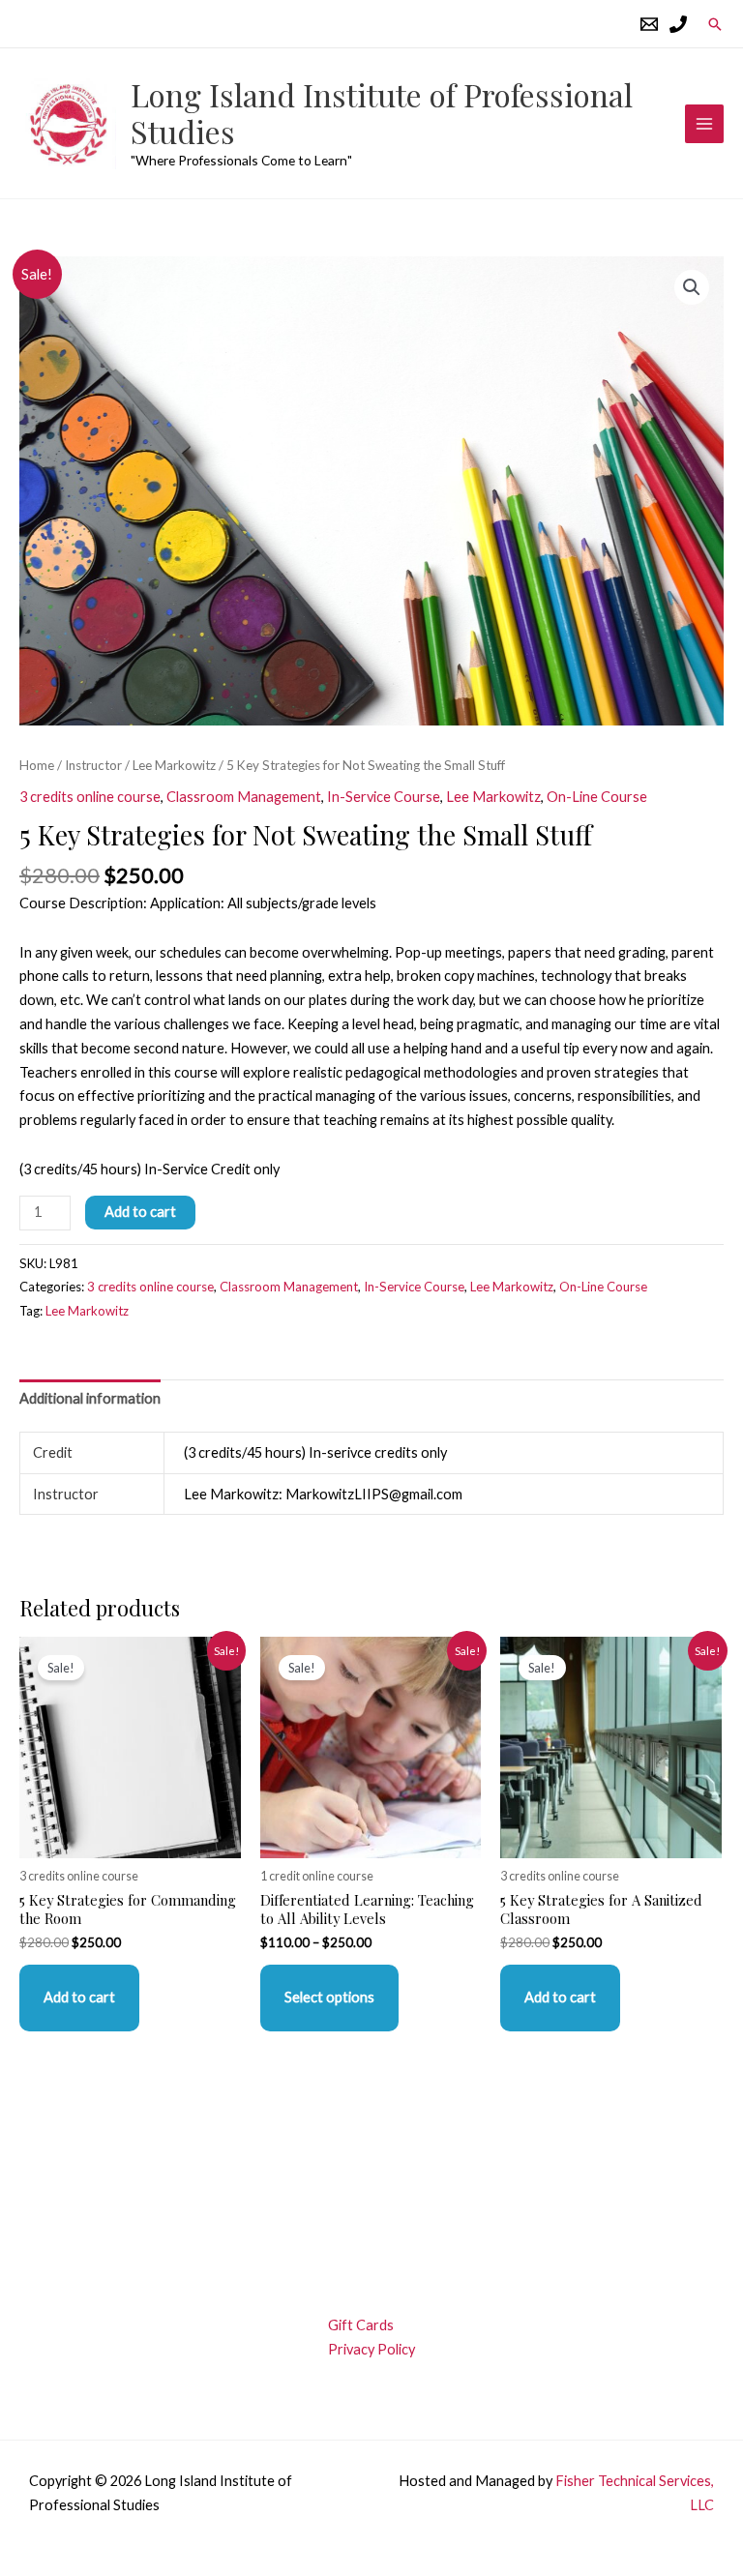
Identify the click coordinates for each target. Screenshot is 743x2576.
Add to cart (140, 1212)
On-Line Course (597, 797)
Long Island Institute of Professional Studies (382, 113)
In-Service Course (384, 797)
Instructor (93, 765)
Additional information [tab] (90, 1398)
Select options (329, 1997)
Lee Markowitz (174, 765)
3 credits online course (90, 797)
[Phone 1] (678, 24)
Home (37, 765)
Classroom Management (244, 797)
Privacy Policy (371, 2349)
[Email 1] (649, 24)
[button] (715, 24)
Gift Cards (361, 2325)
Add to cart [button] (79, 1997)
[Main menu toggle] (704, 124)
